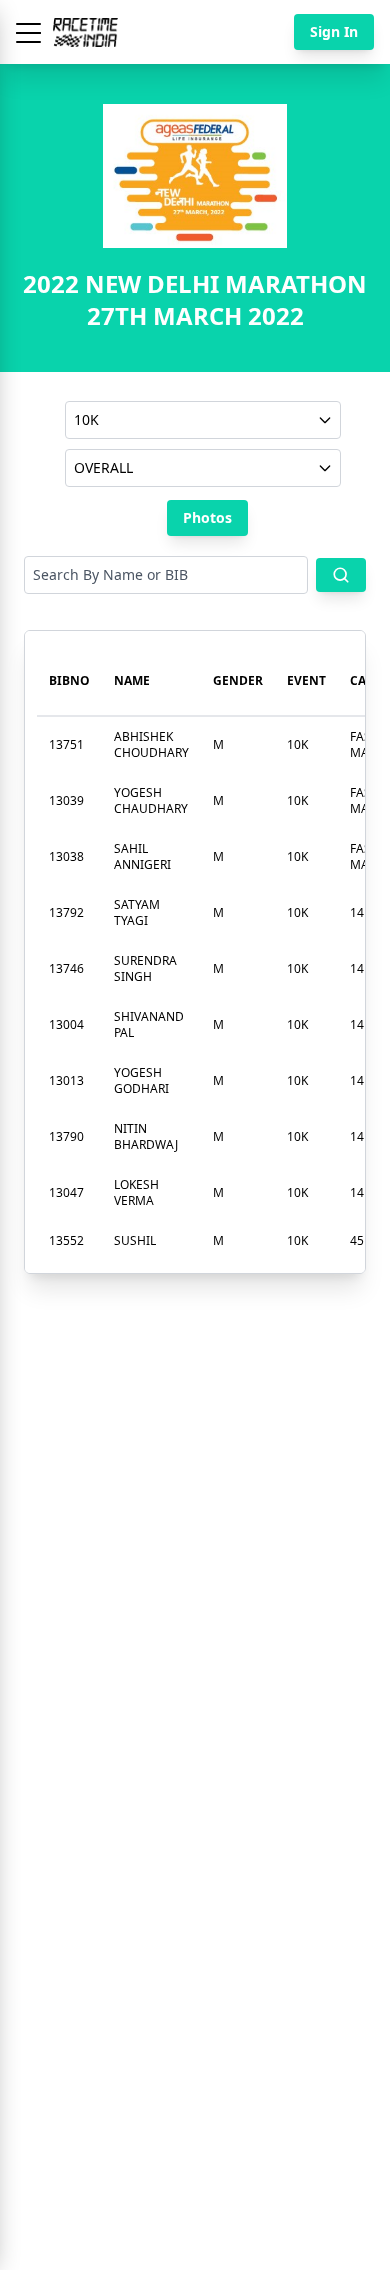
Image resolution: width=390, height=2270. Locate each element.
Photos (207, 517)
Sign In (334, 31)
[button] (28, 32)
